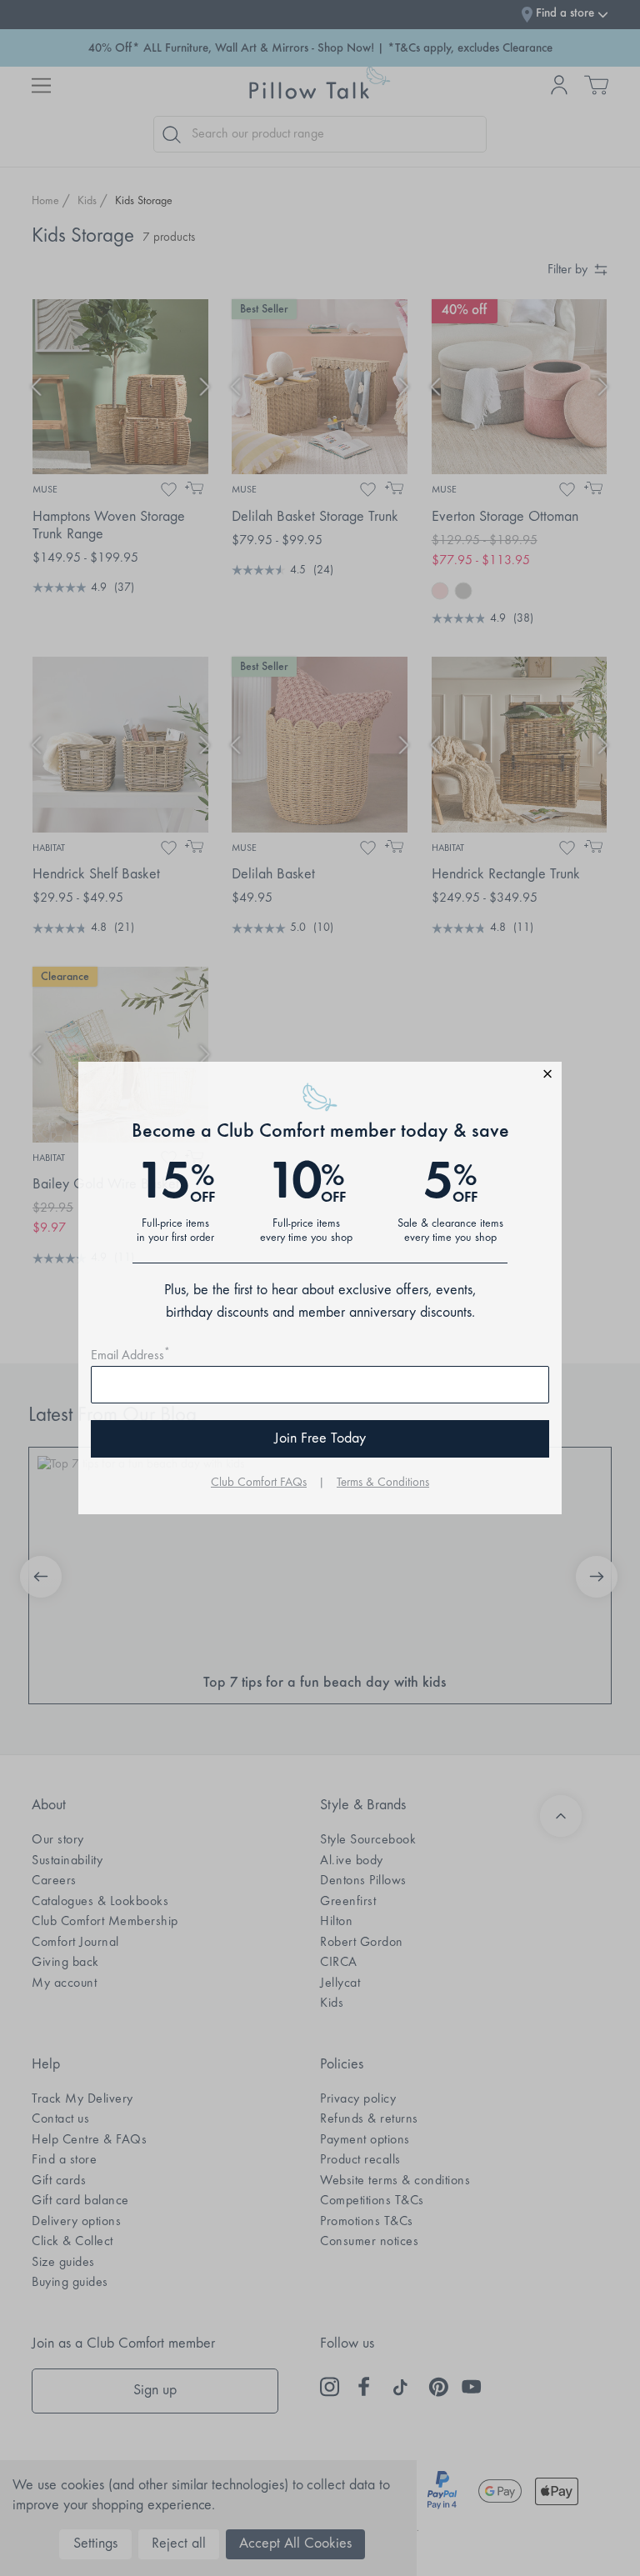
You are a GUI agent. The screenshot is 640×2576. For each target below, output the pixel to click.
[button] (320, 1076)
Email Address (130, 1356)
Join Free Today (320, 1439)
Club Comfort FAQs (259, 1483)
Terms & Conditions (383, 1483)
